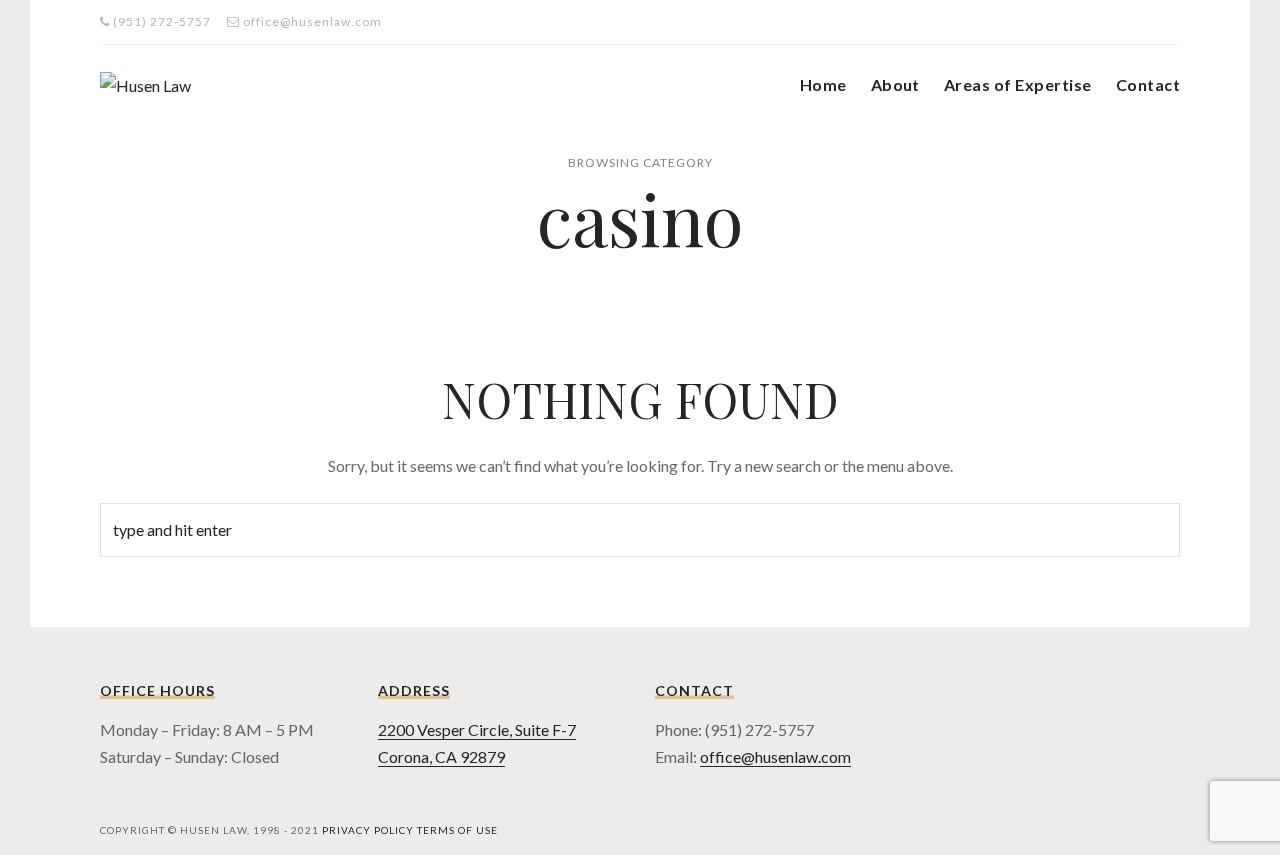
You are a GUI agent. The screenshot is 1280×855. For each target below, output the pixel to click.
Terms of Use (457, 830)
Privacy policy (368, 830)
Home (823, 84)
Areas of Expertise (1018, 84)
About (895, 84)
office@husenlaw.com (775, 756)
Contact (1148, 84)
